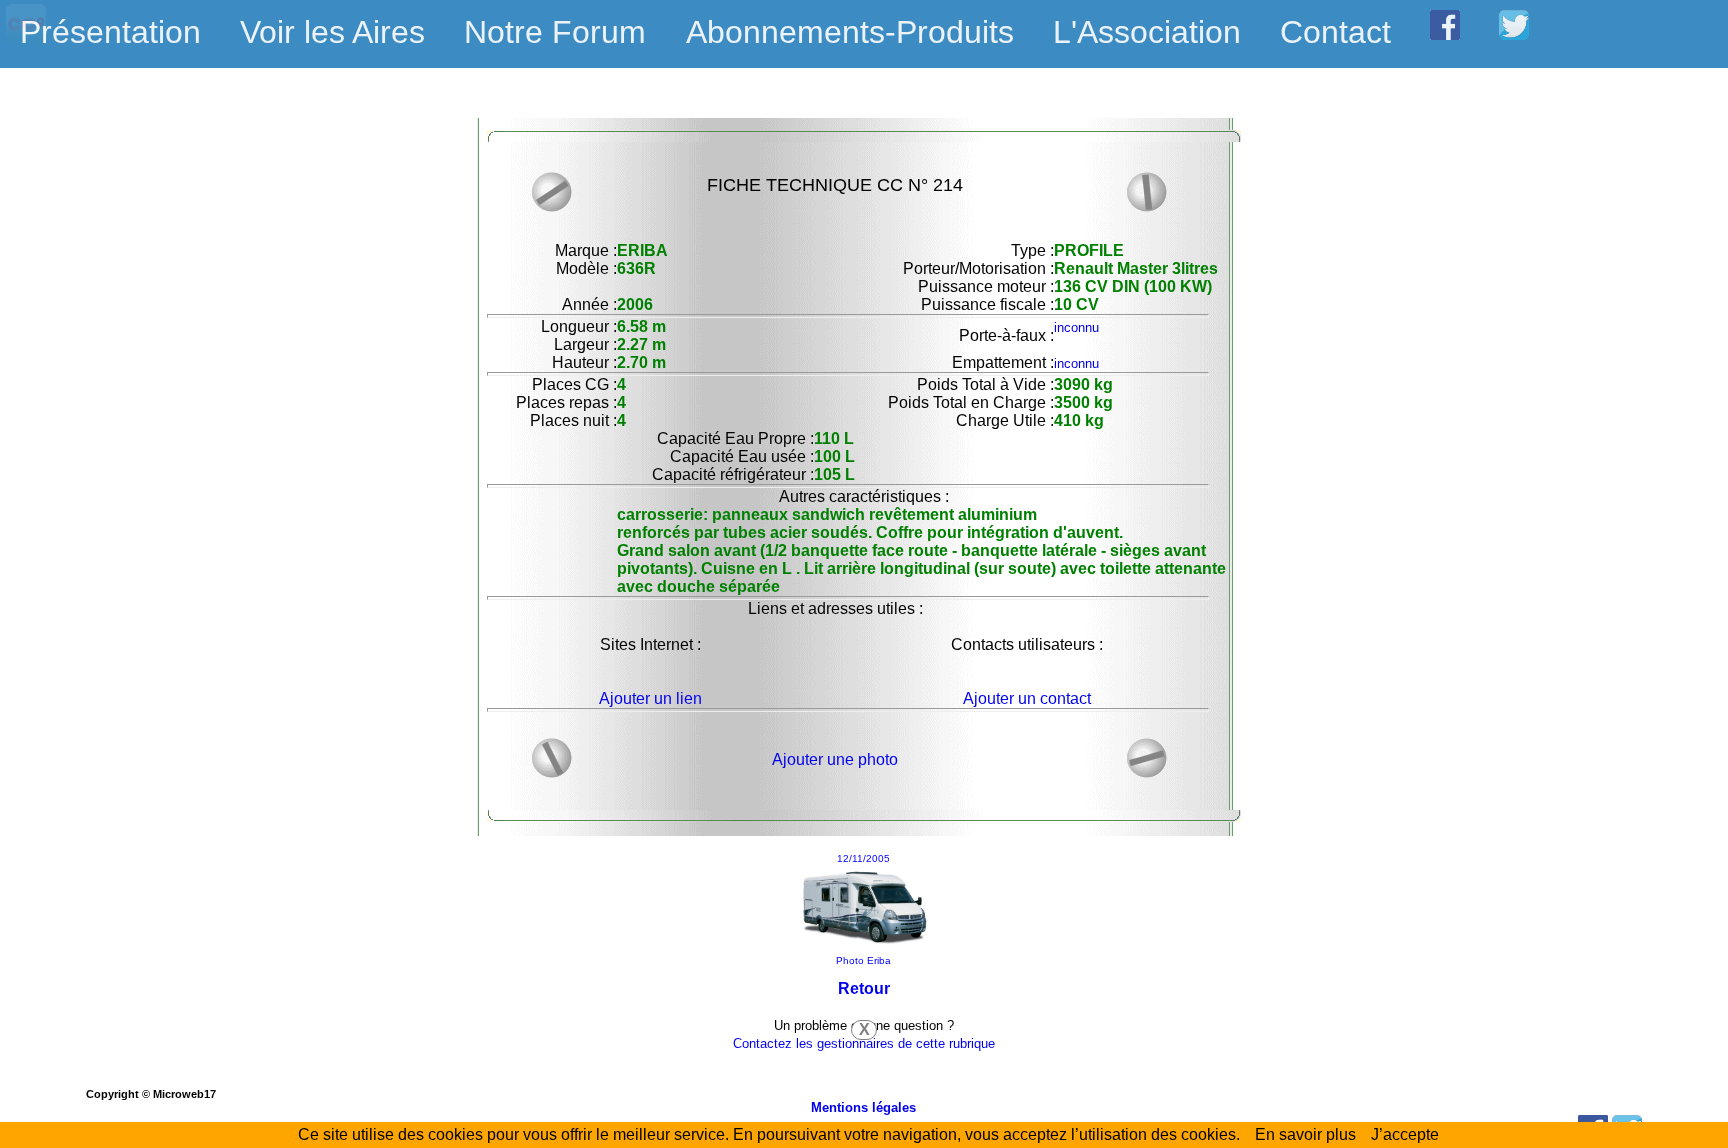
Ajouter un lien (650, 698)
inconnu (1076, 327)
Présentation (110, 32)
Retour (864, 988)
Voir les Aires (332, 32)
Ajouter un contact (1027, 698)
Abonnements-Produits (850, 32)
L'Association (1147, 32)
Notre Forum (555, 32)
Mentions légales (863, 1107)
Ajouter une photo (835, 759)
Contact (1335, 32)
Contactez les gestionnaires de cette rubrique (864, 1043)
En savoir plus (1305, 1134)
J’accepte (1405, 1134)
